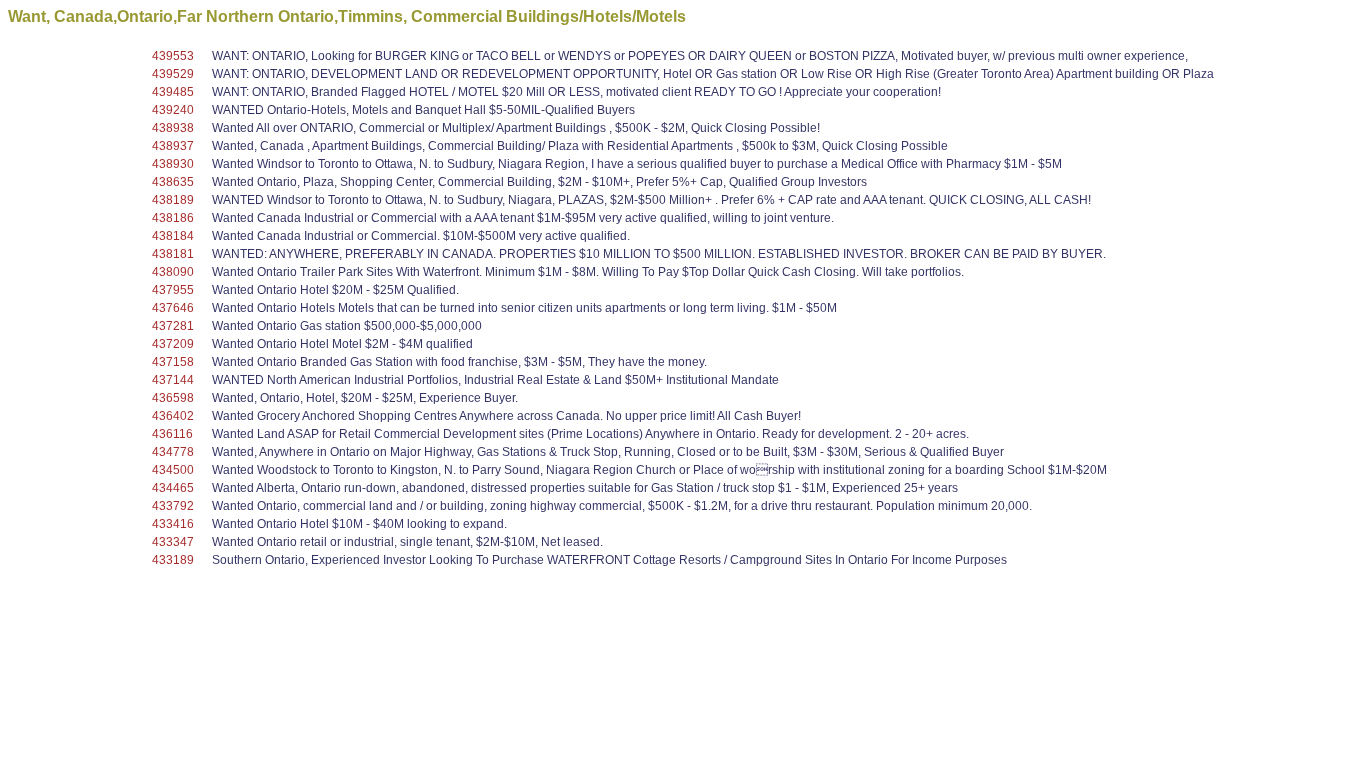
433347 (173, 542)
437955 (173, 290)
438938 (173, 128)
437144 (173, 380)
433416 (173, 524)
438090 (173, 272)
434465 (173, 488)
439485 (173, 92)
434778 (173, 452)
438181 (173, 254)
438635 (173, 182)
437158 (173, 362)
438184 (173, 236)
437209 (173, 344)
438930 (173, 164)
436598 (173, 398)
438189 (173, 200)
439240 (173, 110)
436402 (173, 416)
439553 (173, 56)
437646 (173, 308)
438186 (173, 218)
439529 (173, 74)
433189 (173, 560)
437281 (173, 326)
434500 (173, 470)
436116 (172, 434)
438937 (173, 146)
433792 (173, 506)
